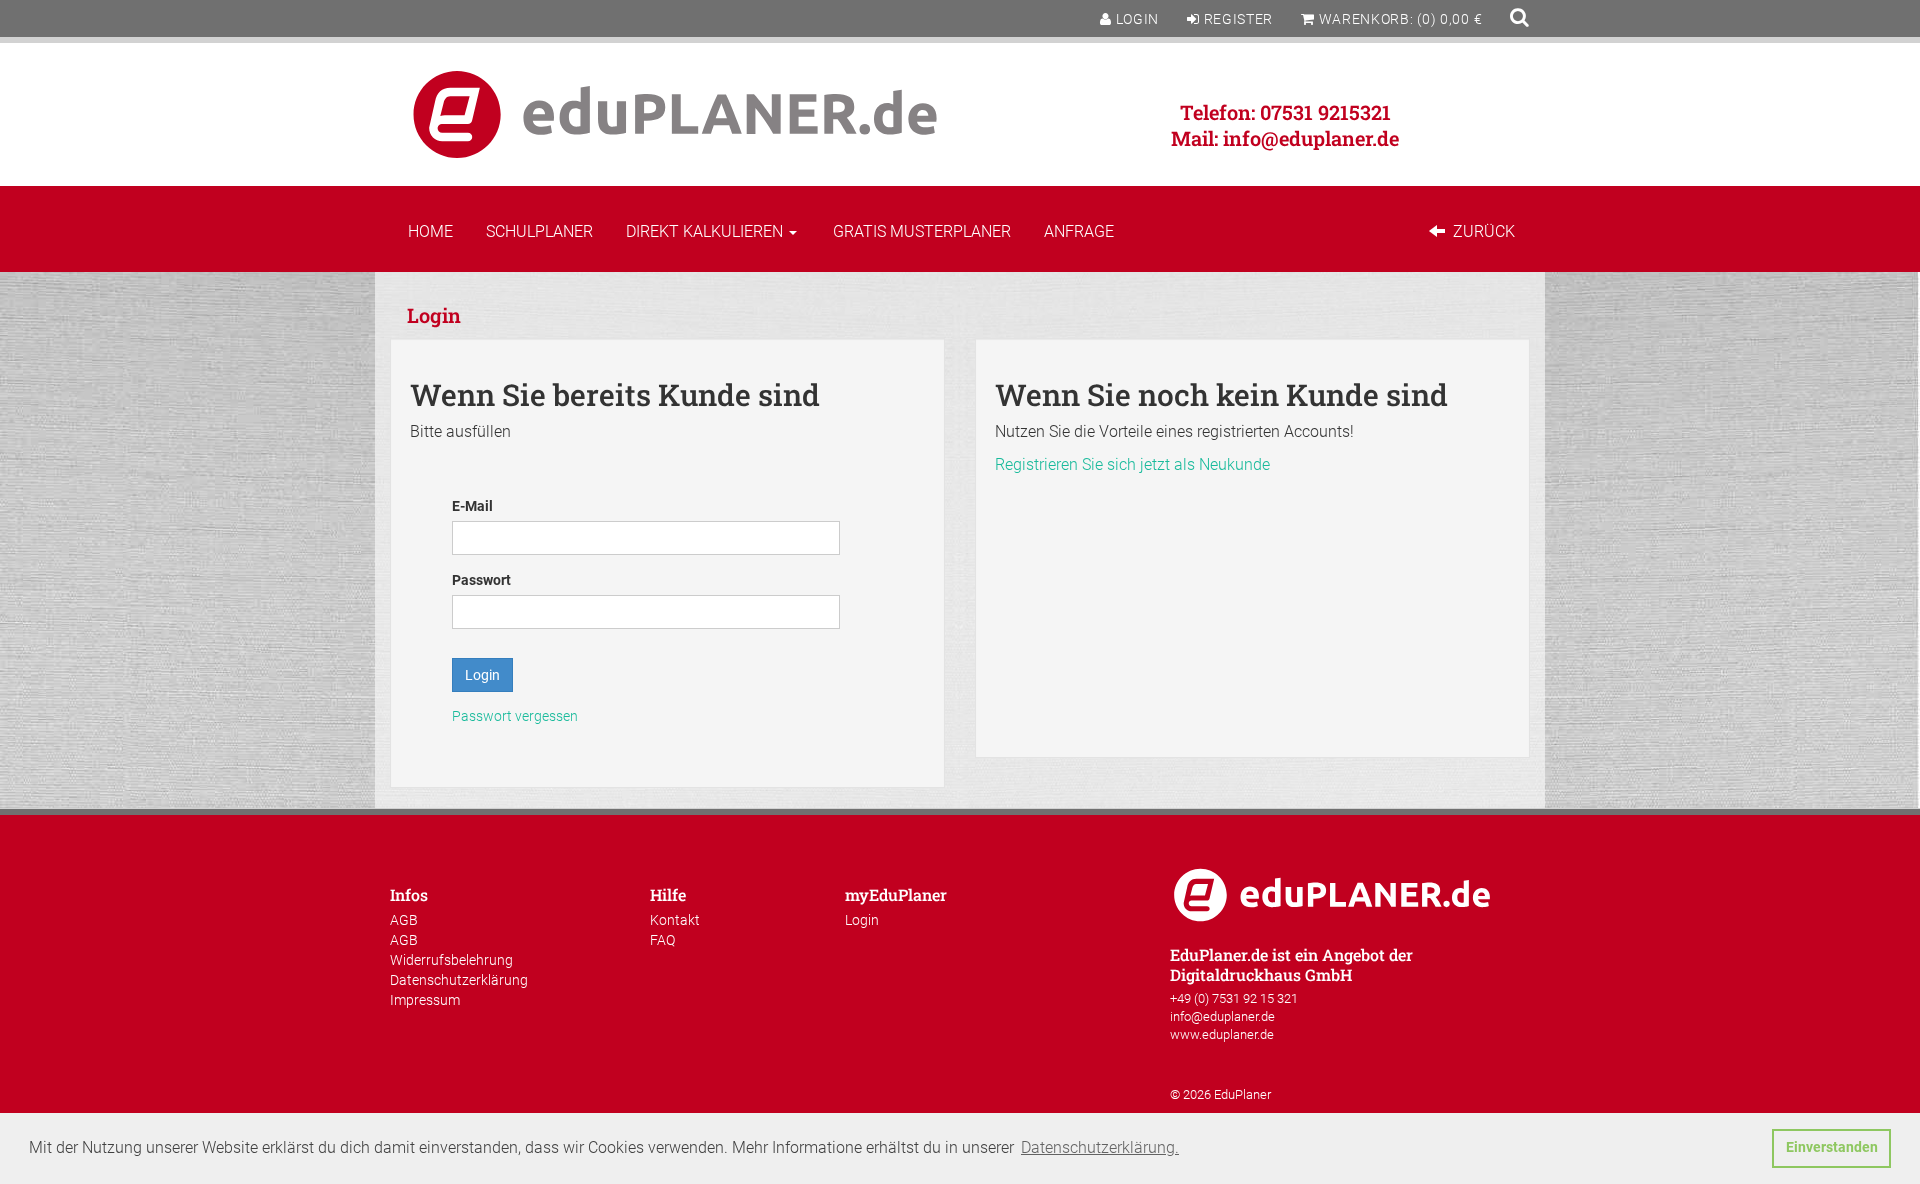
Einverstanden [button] (1832, 1147)
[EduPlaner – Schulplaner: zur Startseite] (675, 113)
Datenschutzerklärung (459, 980)
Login (862, 920)
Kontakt (675, 920)
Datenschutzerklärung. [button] (1100, 1147)
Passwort (481, 580)
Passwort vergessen (515, 716)
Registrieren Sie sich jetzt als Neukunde (1132, 464)
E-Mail (472, 506)
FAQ (662, 940)
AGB (404, 920)
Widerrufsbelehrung (451, 960)
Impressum (425, 1000)
